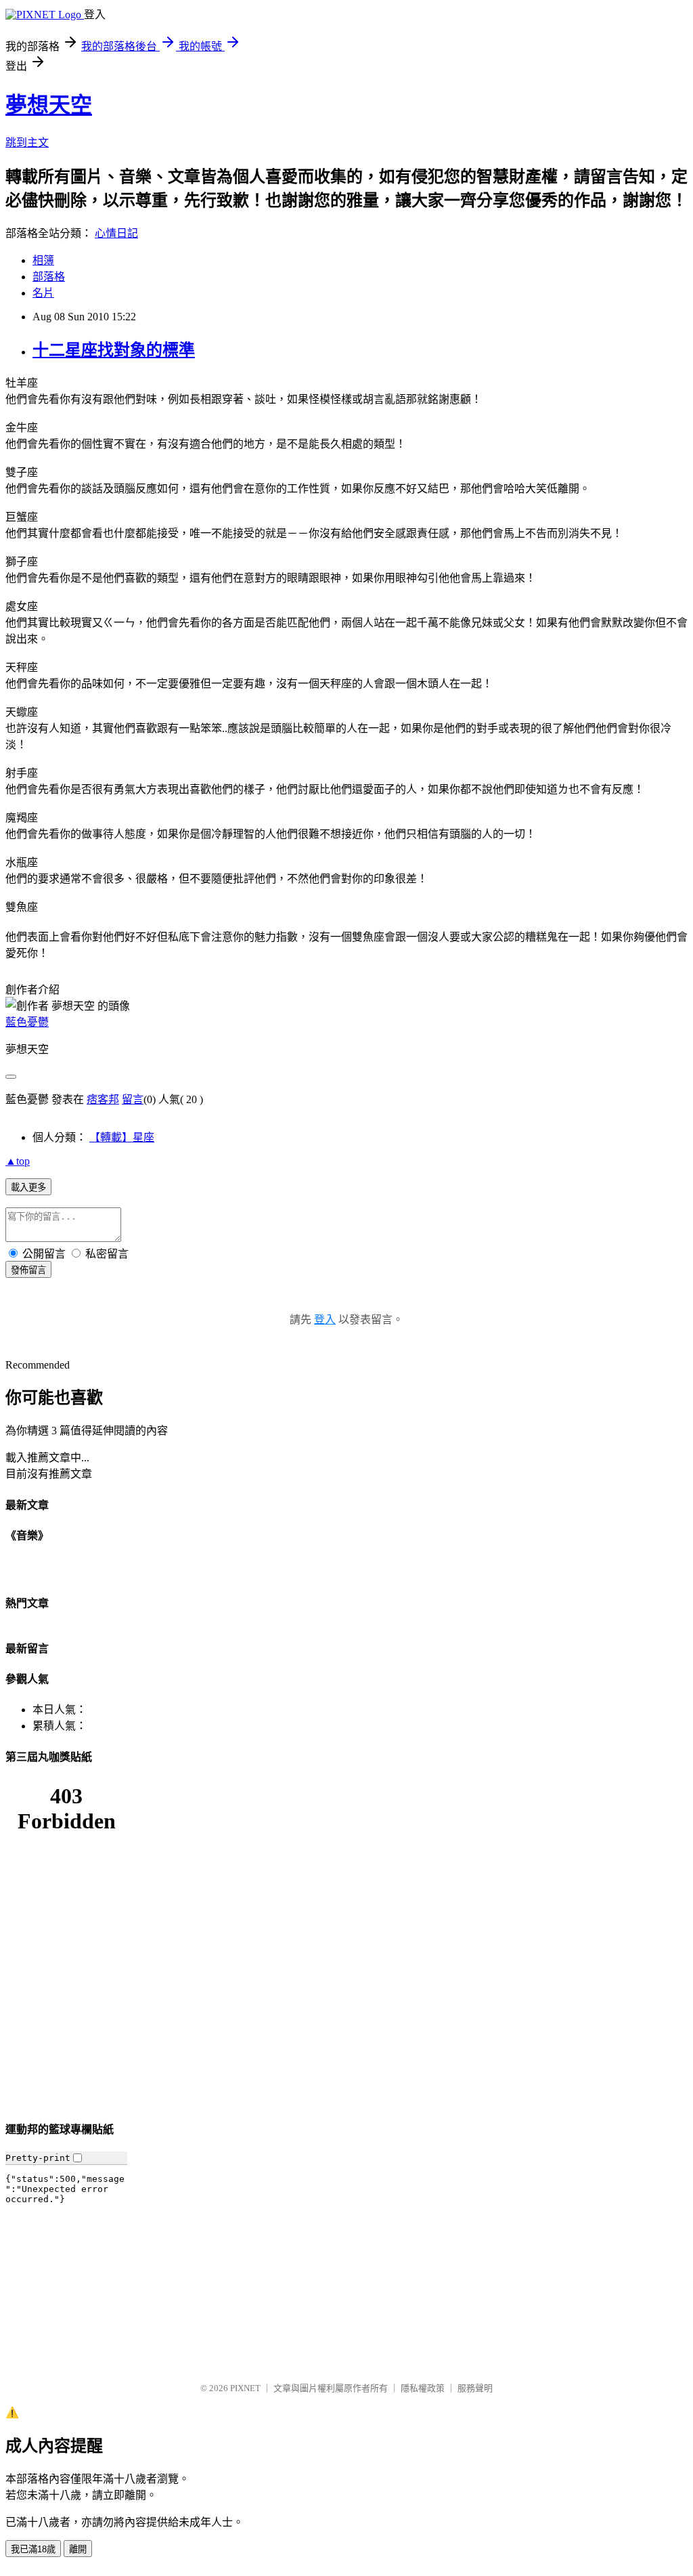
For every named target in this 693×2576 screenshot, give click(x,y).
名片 (43, 293)
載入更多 (28, 1187)
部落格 (49, 277)
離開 (78, 2549)
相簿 (43, 260)
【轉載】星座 (122, 1137)
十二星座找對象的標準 (114, 350)
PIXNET (245, 2388)
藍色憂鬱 (27, 1022)
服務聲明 (475, 2388)
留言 (133, 1099)
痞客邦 (103, 1099)
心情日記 (116, 233)
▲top (18, 1161)
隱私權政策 (423, 2388)
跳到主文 (27, 143)
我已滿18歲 (33, 2549)
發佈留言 (28, 1270)
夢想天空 (49, 105)
